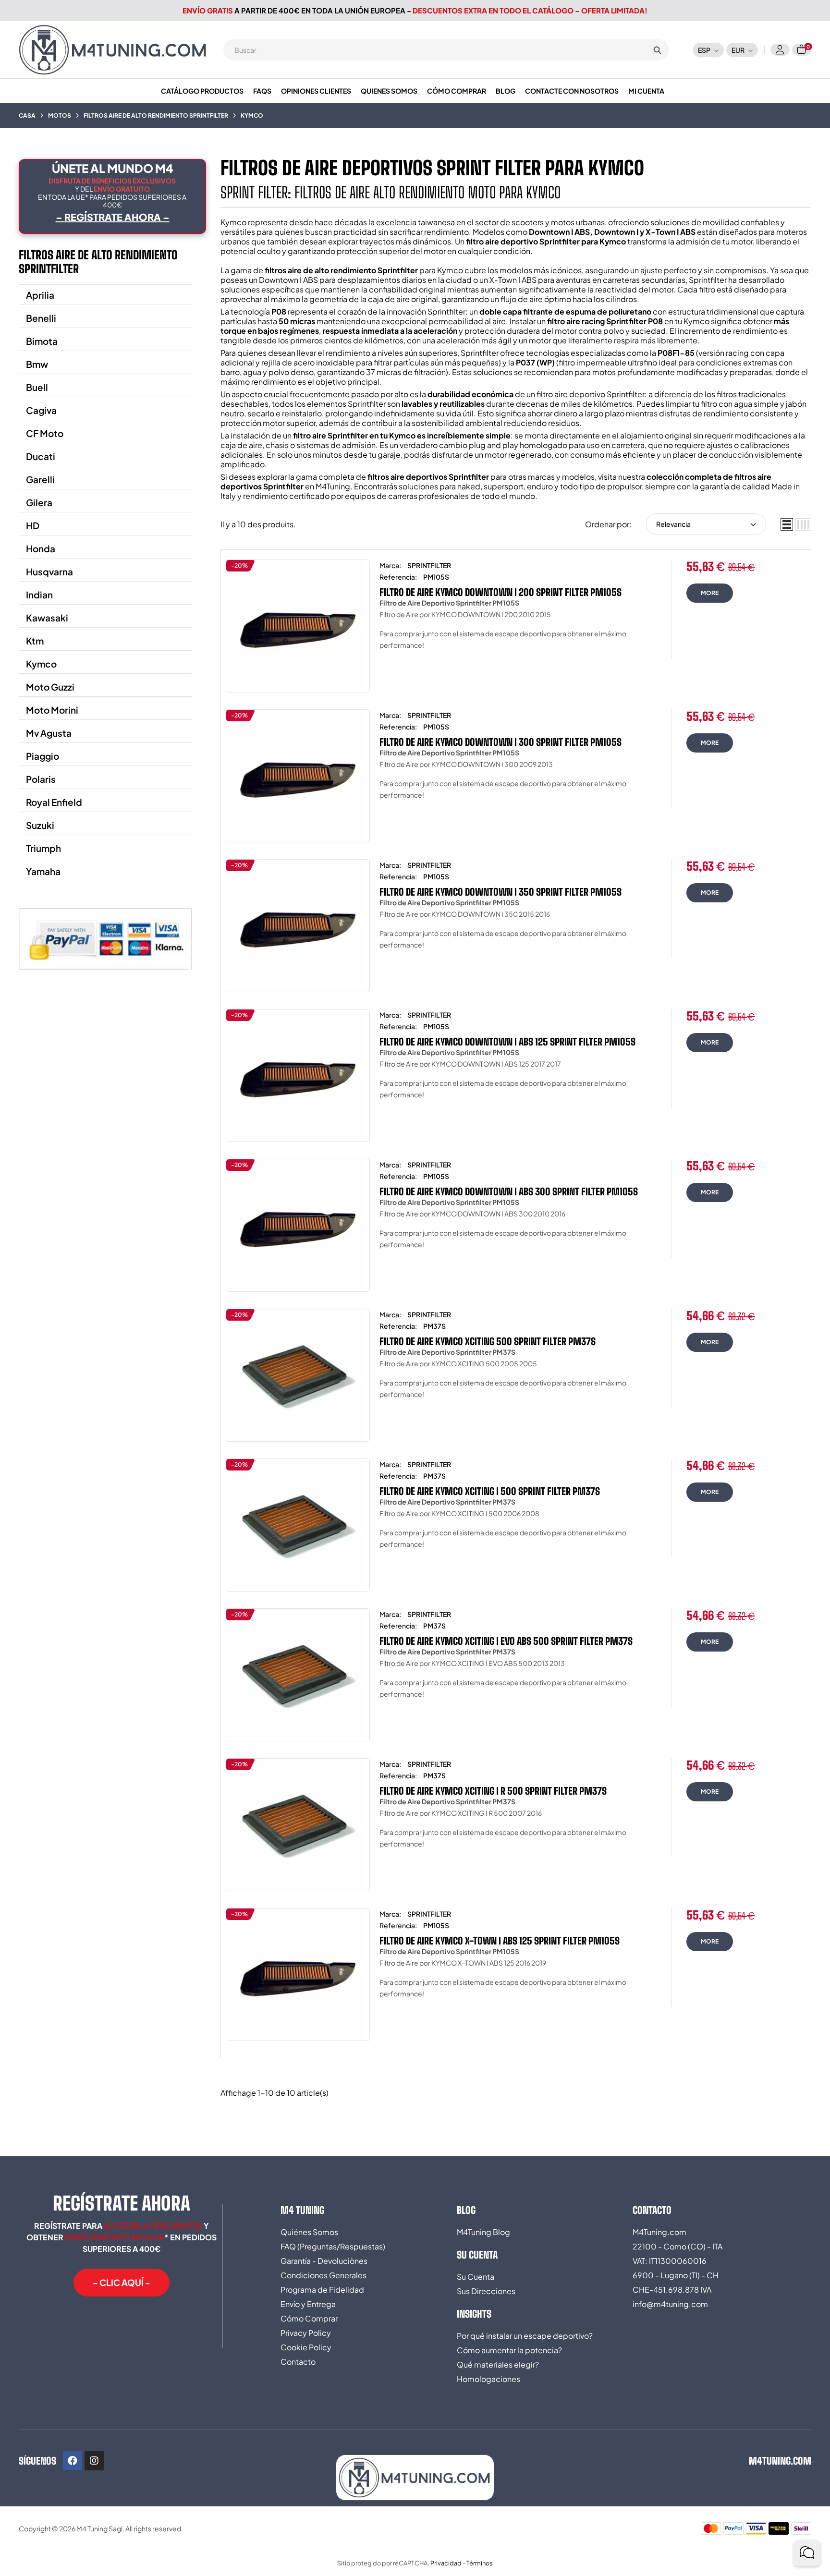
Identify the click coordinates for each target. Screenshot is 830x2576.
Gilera (39, 502)
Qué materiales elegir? (498, 2364)
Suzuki (40, 825)
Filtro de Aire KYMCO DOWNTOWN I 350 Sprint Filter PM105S (500, 892)
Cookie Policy (306, 2347)
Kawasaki (47, 618)
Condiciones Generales (323, 2275)
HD (33, 525)
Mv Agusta (49, 733)
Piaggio (43, 756)
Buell (37, 387)
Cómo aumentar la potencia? (509, 2350)
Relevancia (673, 524)
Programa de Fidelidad (322, 2290)
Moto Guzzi (50, 687)
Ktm (35, 641)
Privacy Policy (306, 2333)
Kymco (41, 664)
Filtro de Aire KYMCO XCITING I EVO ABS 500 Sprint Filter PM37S (506, 1641)
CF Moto (45, 433)
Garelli (40, 479)
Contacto (298, 2362)
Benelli (41, 318)
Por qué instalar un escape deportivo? (525, 2336)
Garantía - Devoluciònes (324, 2261)
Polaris (41, 779)
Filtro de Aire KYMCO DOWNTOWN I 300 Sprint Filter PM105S (500, 742)
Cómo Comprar (309, 2318)
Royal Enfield (54, 802)
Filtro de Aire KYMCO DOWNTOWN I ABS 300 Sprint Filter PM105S (509, 1191)
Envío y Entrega (308, 2304)
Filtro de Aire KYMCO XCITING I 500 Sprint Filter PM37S (490, 1491)
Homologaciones (488, 2379)
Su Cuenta (476, 2277)
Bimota (42, 341)
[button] (122, 2283)
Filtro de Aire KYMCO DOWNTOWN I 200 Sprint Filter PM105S (500, 592)
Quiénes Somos (309, 2232)
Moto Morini (52, 710)
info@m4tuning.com (670, 2304)
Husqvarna (49, 571)
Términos (480, 2563)
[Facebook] (73, 2461)
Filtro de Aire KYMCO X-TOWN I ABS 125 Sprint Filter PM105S (500, 1941)
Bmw (37, 364)
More (710, 593)
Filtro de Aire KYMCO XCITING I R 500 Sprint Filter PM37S (493, 1791)
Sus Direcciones (486, 2291)
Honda (41, 548)
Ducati (41, 456)
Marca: (390, 565)
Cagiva (41, 410)
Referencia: (398, 577)
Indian (39, 595)
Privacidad (446, 2563)
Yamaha (43, 871)
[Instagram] (94, 2461)
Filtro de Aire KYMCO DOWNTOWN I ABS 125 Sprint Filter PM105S (507, 1042)
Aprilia (40, 295)
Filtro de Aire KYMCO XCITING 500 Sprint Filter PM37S (488, 1341)
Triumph (43, 848)
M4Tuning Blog (483, 2232)
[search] (657, 50)
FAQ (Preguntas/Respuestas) (333, 2246)
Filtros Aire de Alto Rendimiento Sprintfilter (98, 262)
